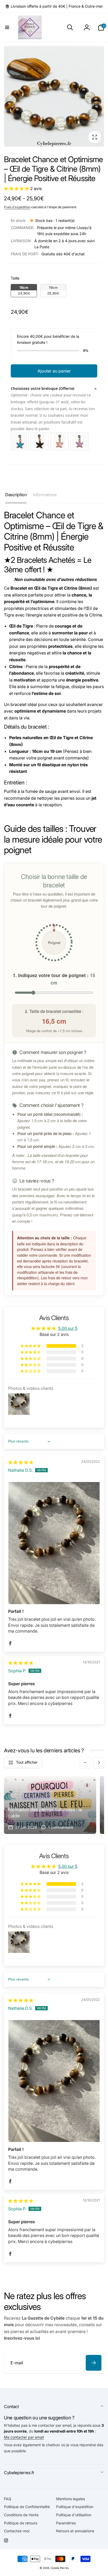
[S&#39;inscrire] (94, 2363)
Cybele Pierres (60, 2568)
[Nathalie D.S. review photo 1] (54, 1543)
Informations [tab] (45, 495)
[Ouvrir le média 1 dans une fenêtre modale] (54, 96)
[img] (21, 1462)
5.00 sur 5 (68, 1328)
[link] (54, 6)
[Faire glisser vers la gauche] (85, 1763)
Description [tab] (16, 495)
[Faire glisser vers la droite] (99, 1763)
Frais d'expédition (17, 207)
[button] (7, 27)
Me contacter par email (24, 2437)
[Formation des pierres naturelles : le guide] (50, 1805)
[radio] (24, 291)
